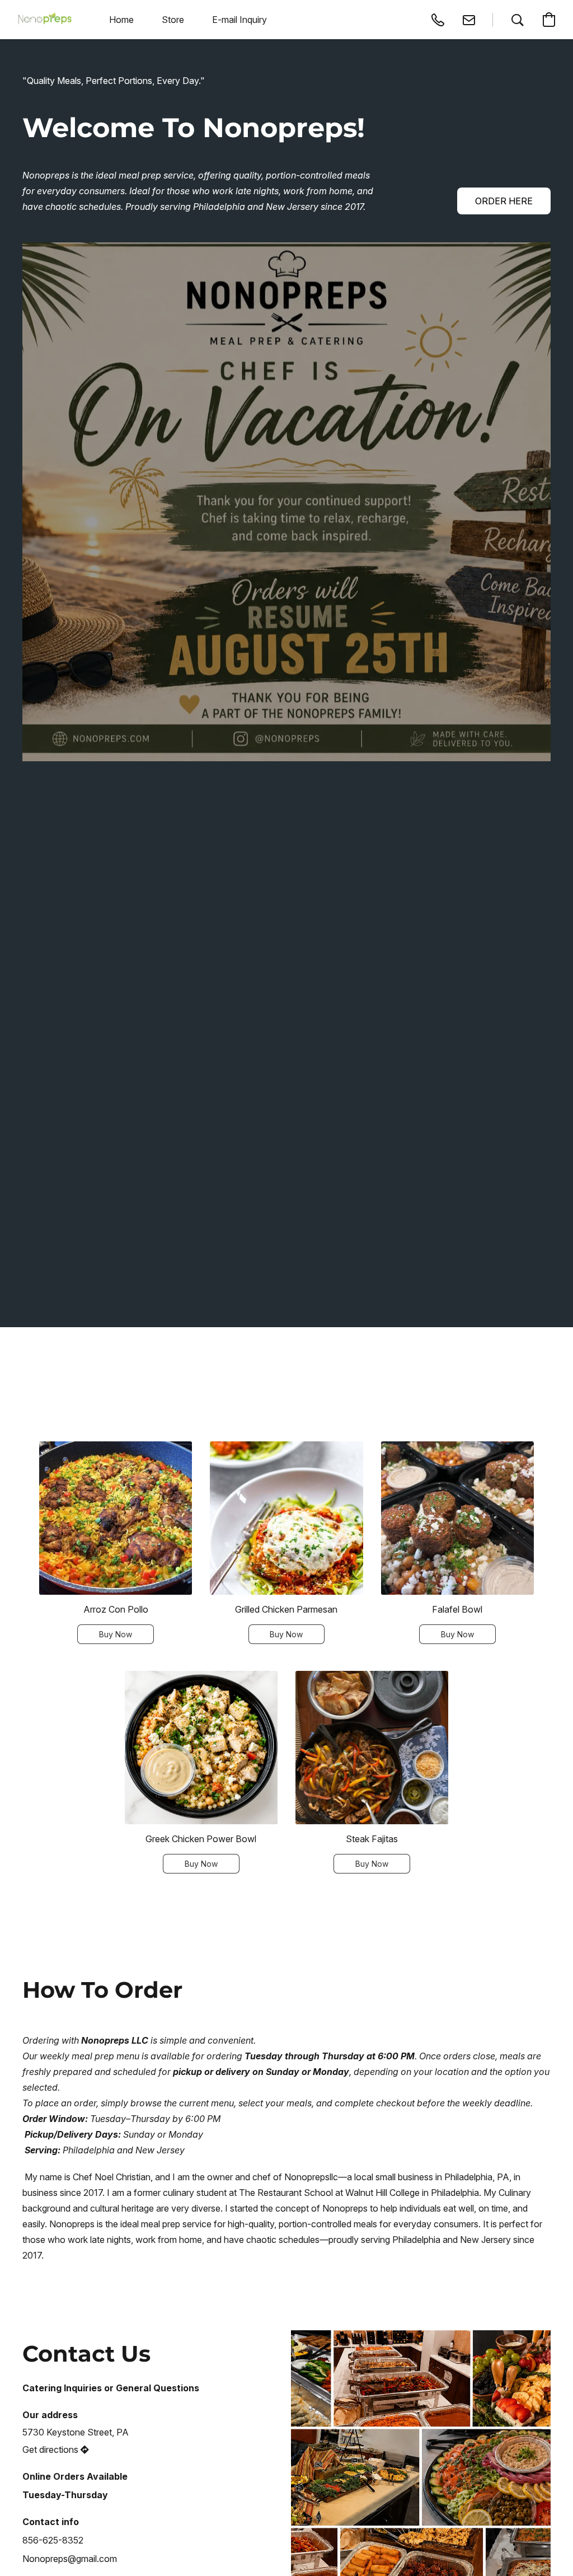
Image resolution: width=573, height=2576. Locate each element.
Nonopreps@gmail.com (70, 2559)
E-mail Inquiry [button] (239, 20)
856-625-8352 (53, 2540)
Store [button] (173, 20)
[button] (45, 20)
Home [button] (121, 20)
